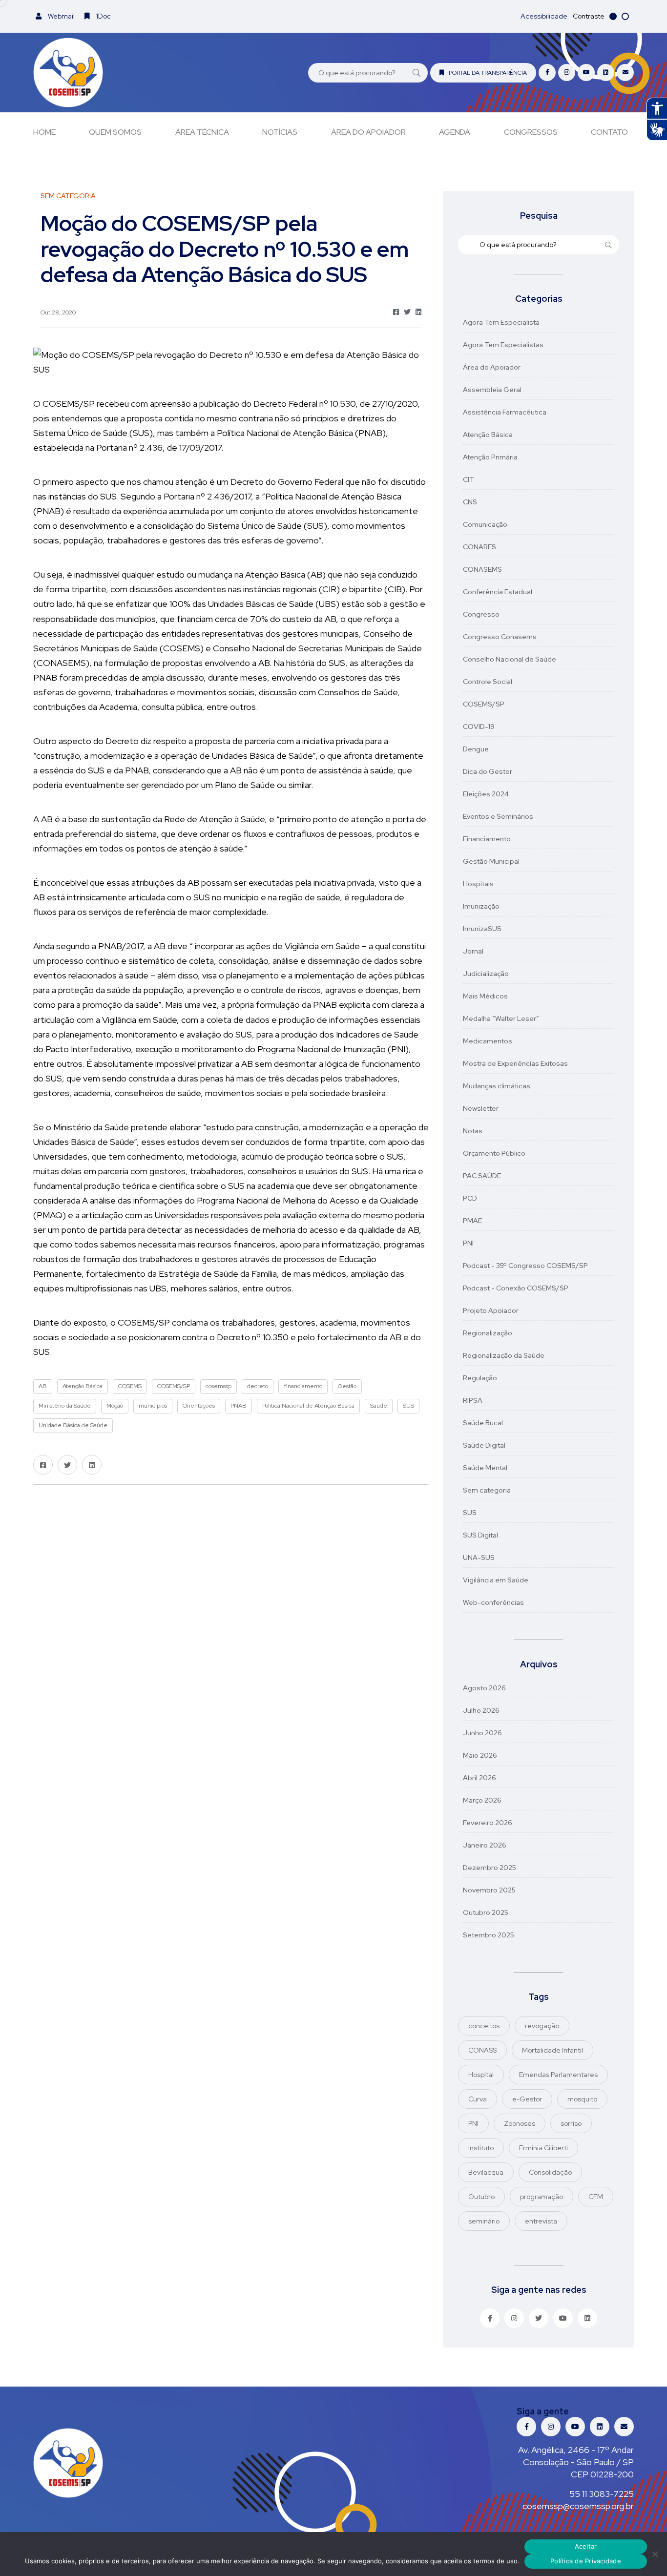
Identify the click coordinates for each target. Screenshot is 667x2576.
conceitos (484, 2026)
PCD (470, 1198)
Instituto (481, 2148)
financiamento (303, 1386)
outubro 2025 (486, 1912)
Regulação (480, 1378)
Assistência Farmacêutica (505, 412)
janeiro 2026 (485, 1845)
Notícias (280, 132)
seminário (484, 2221)
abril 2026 (479, 1778)
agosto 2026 (484, 1688)
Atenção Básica (83, 1386)
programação (542, 2197)
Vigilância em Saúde (496, 1580)
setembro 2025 (489, 1935)
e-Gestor (527, 2099)
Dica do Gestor (488, 771)
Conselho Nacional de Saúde (510, 659)
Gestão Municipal (491, 861)
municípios (153, 1406)
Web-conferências (493, 1602)
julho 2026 (481, 1710)
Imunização (481, 906)
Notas (473, 1131)
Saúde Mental (485, 1468)
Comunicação (485, 524)
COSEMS (130, 1386)
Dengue (476, 749)
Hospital (481, 2075)
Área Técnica (202, 132)
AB (43, 1386)
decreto (258, 1386)
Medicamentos (488, 1041)
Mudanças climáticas (497, 1086)
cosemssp (219, 1386)
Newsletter (481, 1108)
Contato (609, 132)
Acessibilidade (544, 16)
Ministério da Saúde (65, 1406)
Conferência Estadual (498, 592)
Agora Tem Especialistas (503, 345)
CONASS (482, 2050)
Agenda (455, 132)
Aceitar (586, 2546)
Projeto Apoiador (491, 1310)
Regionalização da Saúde (504, 1355)
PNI (468, 1243)
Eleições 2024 (486, 794)
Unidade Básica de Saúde (73, 1425)
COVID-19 (479, 727)
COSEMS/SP (174, 1386)
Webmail (61, 16)
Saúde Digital (484, 1445)
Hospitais (478, 884)
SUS (408, 1406)
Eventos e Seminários (498, 816)
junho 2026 (482, 1733)
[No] (655, 2554)
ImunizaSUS (482, 929)
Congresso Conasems (500, 637)
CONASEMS (482, 569)
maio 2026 (480, 1755)
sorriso (571, 2123)
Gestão (347, 1386)
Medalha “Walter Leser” (501, 1018)
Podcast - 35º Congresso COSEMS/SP (525, 1266)
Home (44, 132)
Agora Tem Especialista (501, 322)
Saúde (379, 1406)
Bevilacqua (486, 2172)
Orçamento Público (494, 1153)
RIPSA (473, 1400)
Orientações (199, 1406)
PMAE (472, 1221)
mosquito (582, 2099)
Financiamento (487, 839)
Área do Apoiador (368, 132)
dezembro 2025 (490, 1868)
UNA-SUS (479, 1558)
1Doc (103, 16)
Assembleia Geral (492, 390)
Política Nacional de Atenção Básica (308, 1406)
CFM (596, 2197)
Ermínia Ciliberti (543, 2148)
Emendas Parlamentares (558, 2075)
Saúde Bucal (483, 1423)
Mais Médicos (485, 996)
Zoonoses (520, 2123)
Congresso (481, 614)
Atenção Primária (490, 457)
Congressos (531, 132)
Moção (115, 1406)
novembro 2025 (489, 1890)
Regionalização (488, 1333)
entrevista (541, 2221)
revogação (542, 2026)
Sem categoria (487, 1490)
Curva (478, 2099)
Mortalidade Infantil (552, 2050)
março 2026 (482, 1800)
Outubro (481, 2197)
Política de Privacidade (586, 2561)
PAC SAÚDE (482, 1176)
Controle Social (488, 682)
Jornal (473, 951)
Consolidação (550, 2172)
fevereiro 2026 (488, 1823)
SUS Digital (480, 1535)
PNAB (239, 1406)
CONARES (479, 547)
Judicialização (486, 974)
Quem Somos (115, 132)
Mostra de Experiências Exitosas (515, 1063)
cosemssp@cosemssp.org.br (578, 2506)
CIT (469, 479)
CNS (470, 502)
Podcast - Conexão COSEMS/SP (516, 1288)
